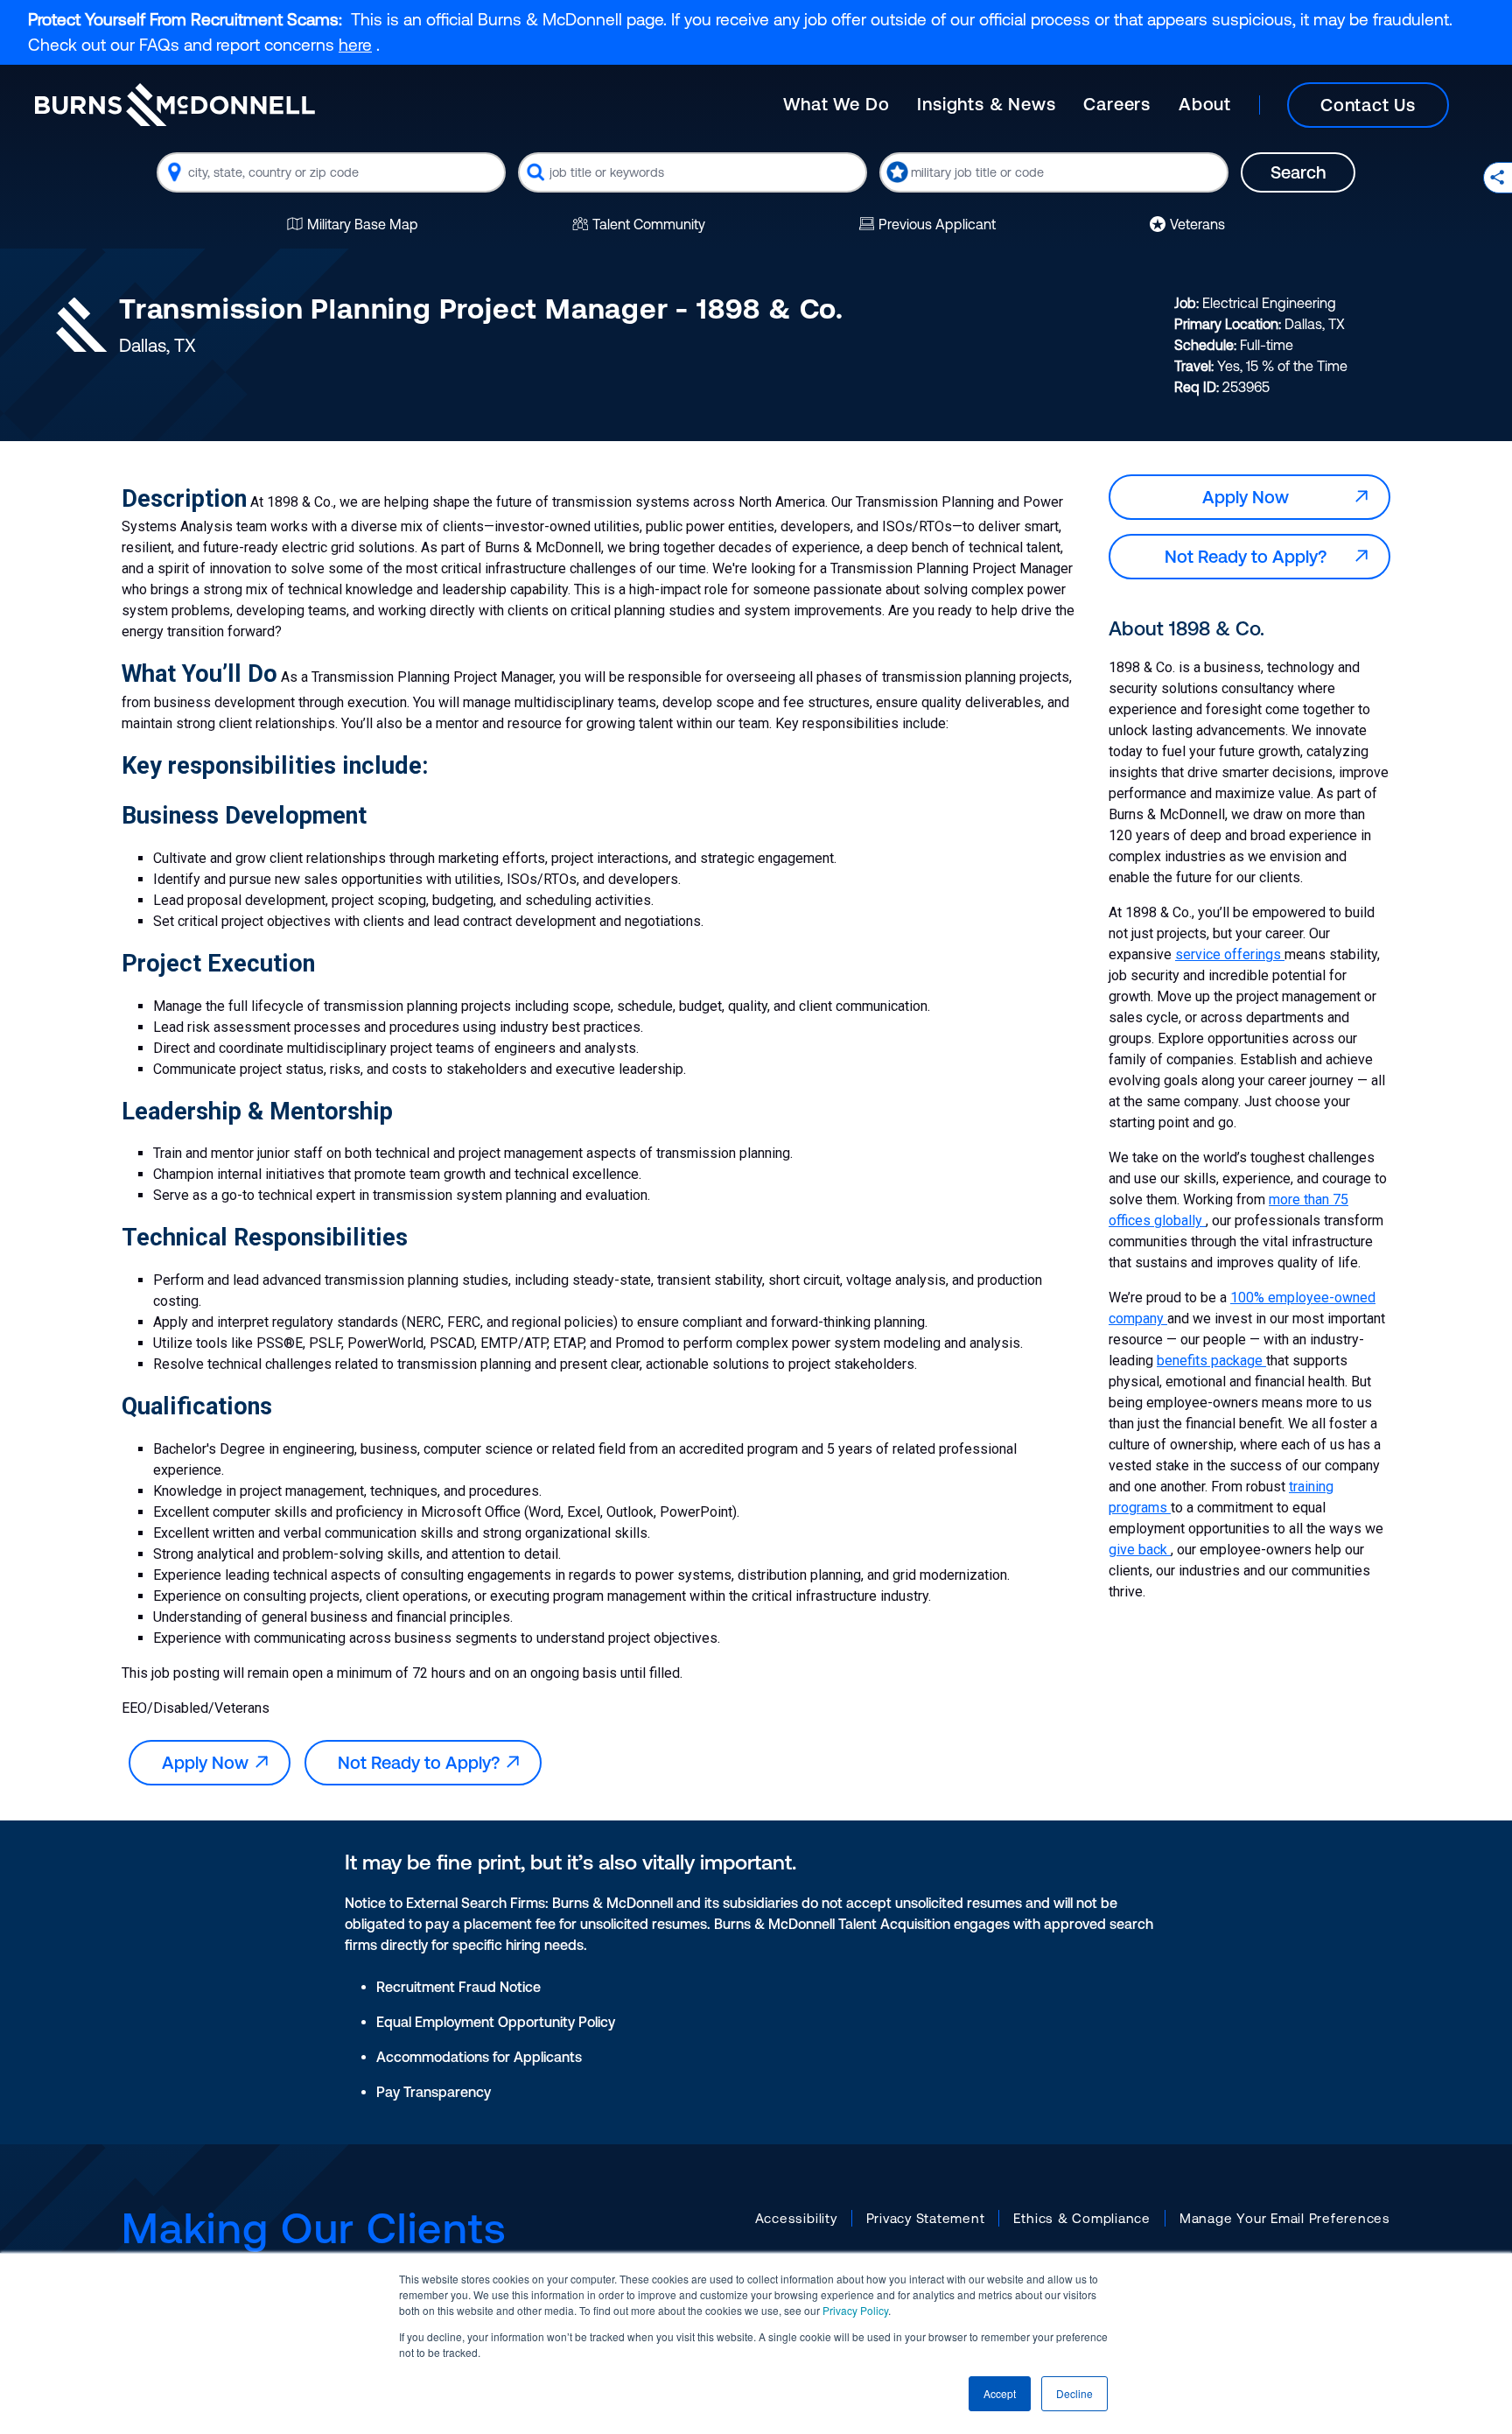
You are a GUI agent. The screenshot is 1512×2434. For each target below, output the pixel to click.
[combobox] (331, 172)
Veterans (1197, 224)
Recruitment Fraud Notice (458, 1987)
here (355, 45)
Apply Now (210, 1762)
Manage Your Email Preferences (1285, 2218)
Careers (1117, 104)
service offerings (1230, 954)
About (1205, 104)
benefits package (1211, 1361)
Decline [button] (1074, 2393)
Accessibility (796, 2218)
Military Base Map (363, 224)
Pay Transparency (434, 2092)
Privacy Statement (926, 2218)
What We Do (836, 104)
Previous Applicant (937, 224)
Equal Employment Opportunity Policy (496, 2022)
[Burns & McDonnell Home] (175, 105)
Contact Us (1368, 105)
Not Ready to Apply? (423, 1762)
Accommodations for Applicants (479, 2057)
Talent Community (649, 224)
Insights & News (986, 104)
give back (1140, 1550)
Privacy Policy (855, 2310)
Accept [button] (1000, 2393)
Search (1298, 172)
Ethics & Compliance (1081, 2218)
